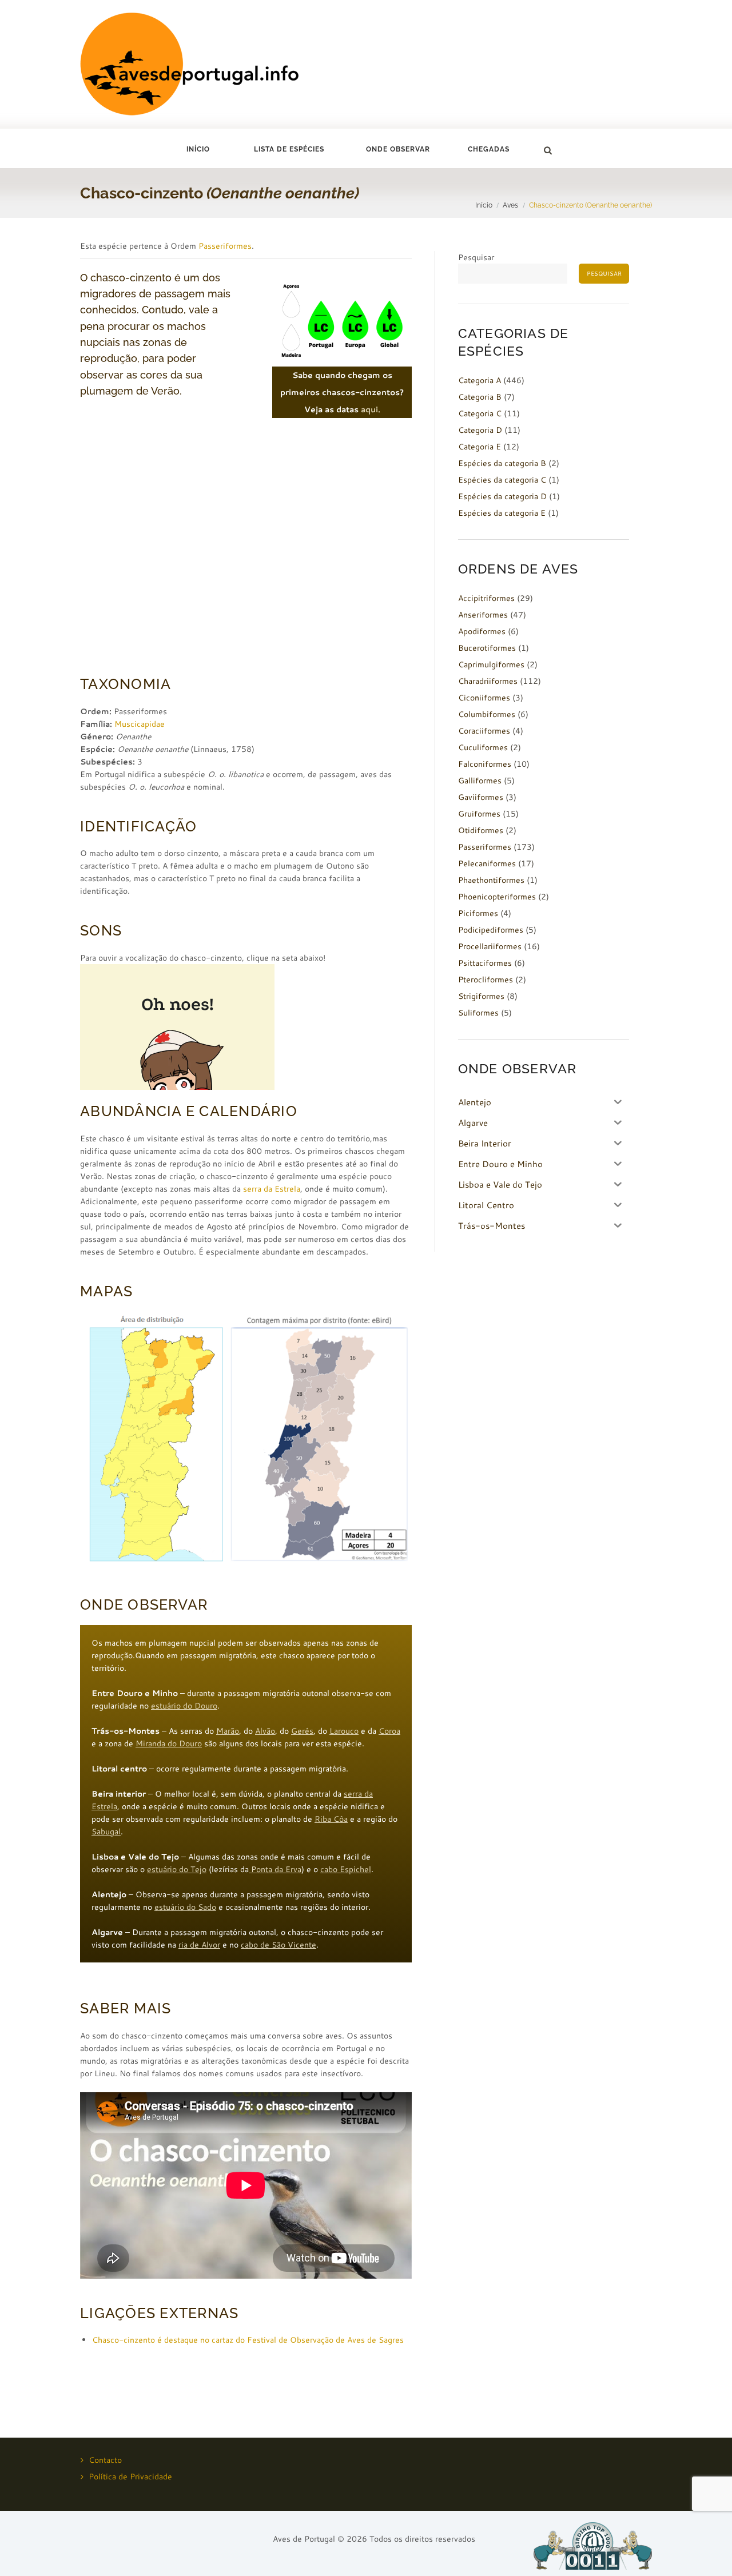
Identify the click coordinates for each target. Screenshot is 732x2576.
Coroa (389, 1731)
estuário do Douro (184, 1706)
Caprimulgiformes (491, 664)
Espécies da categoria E (502, 513)
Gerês (302, 1731)
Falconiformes (485, 764)
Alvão (265, 1731)
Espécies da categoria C (502, 480)
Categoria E (480, 447)
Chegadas (489, 149)
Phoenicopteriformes (497, 897)
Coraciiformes (484, 731)
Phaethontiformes (491, 880)
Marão (228, 1731)
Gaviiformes (481, 797)
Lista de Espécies (289, 149)
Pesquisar (476, 257)
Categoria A (480, 380)
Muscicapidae (140, 724)
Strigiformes (481, 996)
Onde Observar (398, 149)
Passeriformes (225, 246)
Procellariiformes (490, 946)
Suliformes (478, 1013)
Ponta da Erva (275, 1869)
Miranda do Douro (169, 1743)
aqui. (371, 409)
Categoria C (480, 413)
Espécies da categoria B (502, 463)
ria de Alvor (199, 1945)
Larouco (344, 1731)
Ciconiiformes (484, 698)
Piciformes (478, 913)
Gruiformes (479, 814)
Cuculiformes (483, 747)
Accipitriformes (486, 598)
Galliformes (480, 781)
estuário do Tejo (177, 1869)
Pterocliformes (486, 980)
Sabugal (106, 1832)
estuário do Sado (185, 1907)
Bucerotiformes (487, 648)
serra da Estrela (272, 1189)
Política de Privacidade (130, 2477)
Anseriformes (483, 615)
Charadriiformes (488, 681)
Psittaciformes (485, 963)
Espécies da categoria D (502, 496)
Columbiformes (487, 714)
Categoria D (480, 430)
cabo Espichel (346, 1869)
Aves (510, 205)
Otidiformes (481, 830)
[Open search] (547, 150)
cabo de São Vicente (279, 1945)
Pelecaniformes (487, 863)
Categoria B (480, 397)
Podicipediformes (491, 930)
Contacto (105, 2460)
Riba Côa (331, 1819)
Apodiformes (482, 631)
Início (198, 149)
